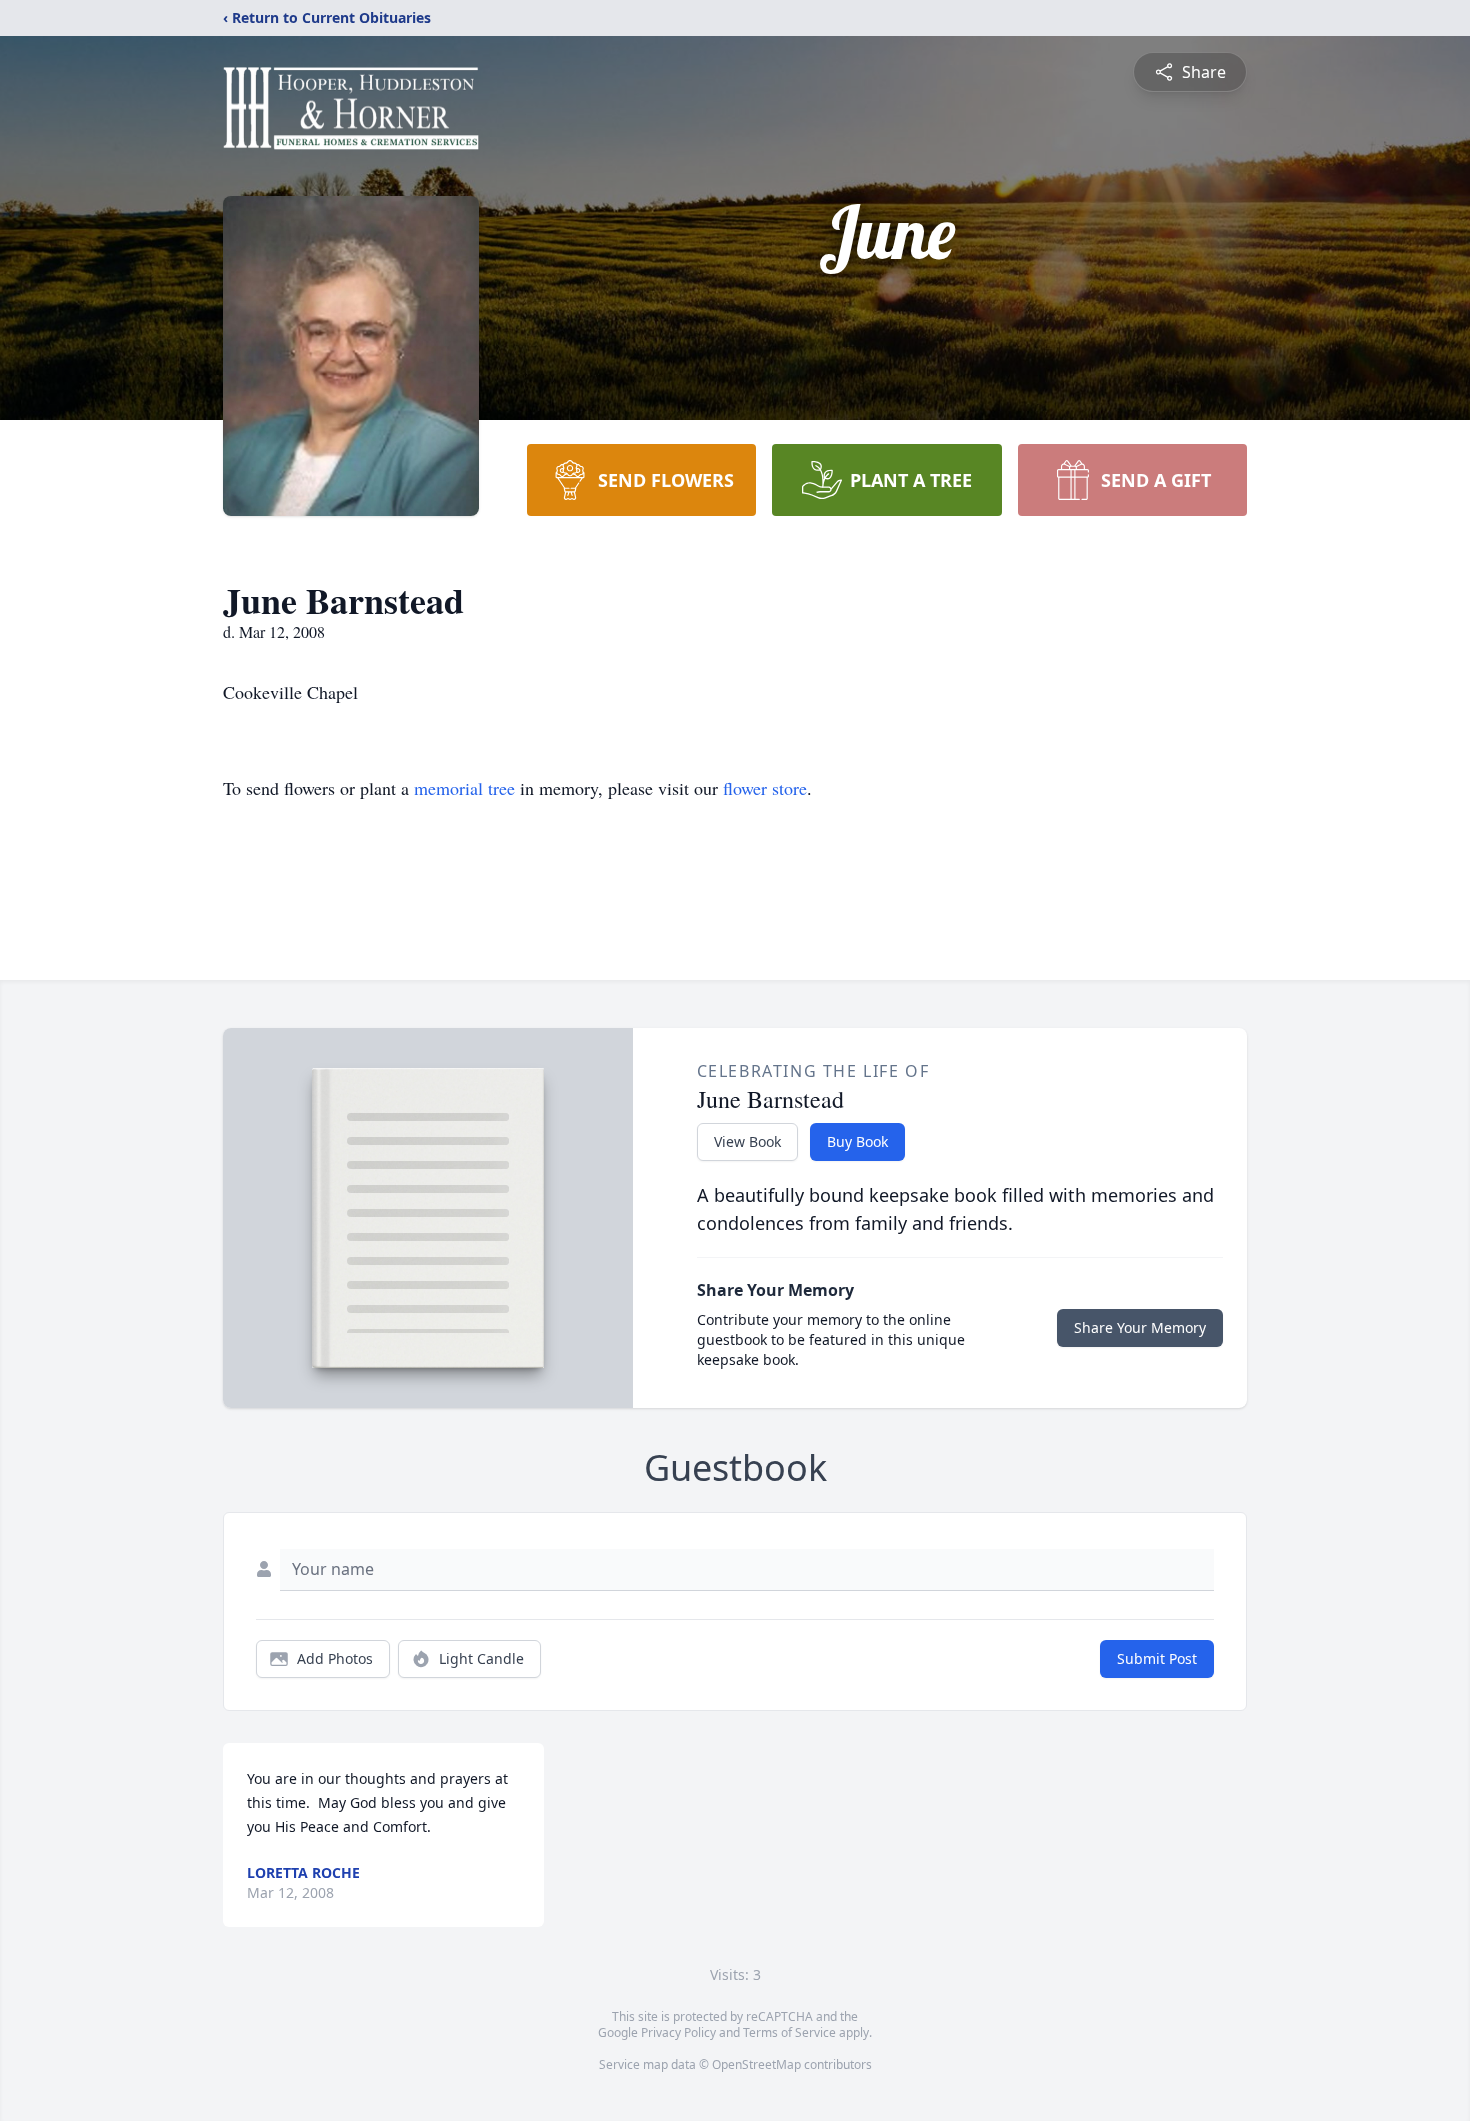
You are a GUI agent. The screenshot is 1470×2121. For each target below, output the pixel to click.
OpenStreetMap (756, 2064)
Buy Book (857, 1141)
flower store (765, 788)
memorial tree (464, 788)
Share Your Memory (1140, 1327)
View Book (747, 1141)
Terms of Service (789, 2032)
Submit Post (1157, 1658)
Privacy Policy (678, 2032)
